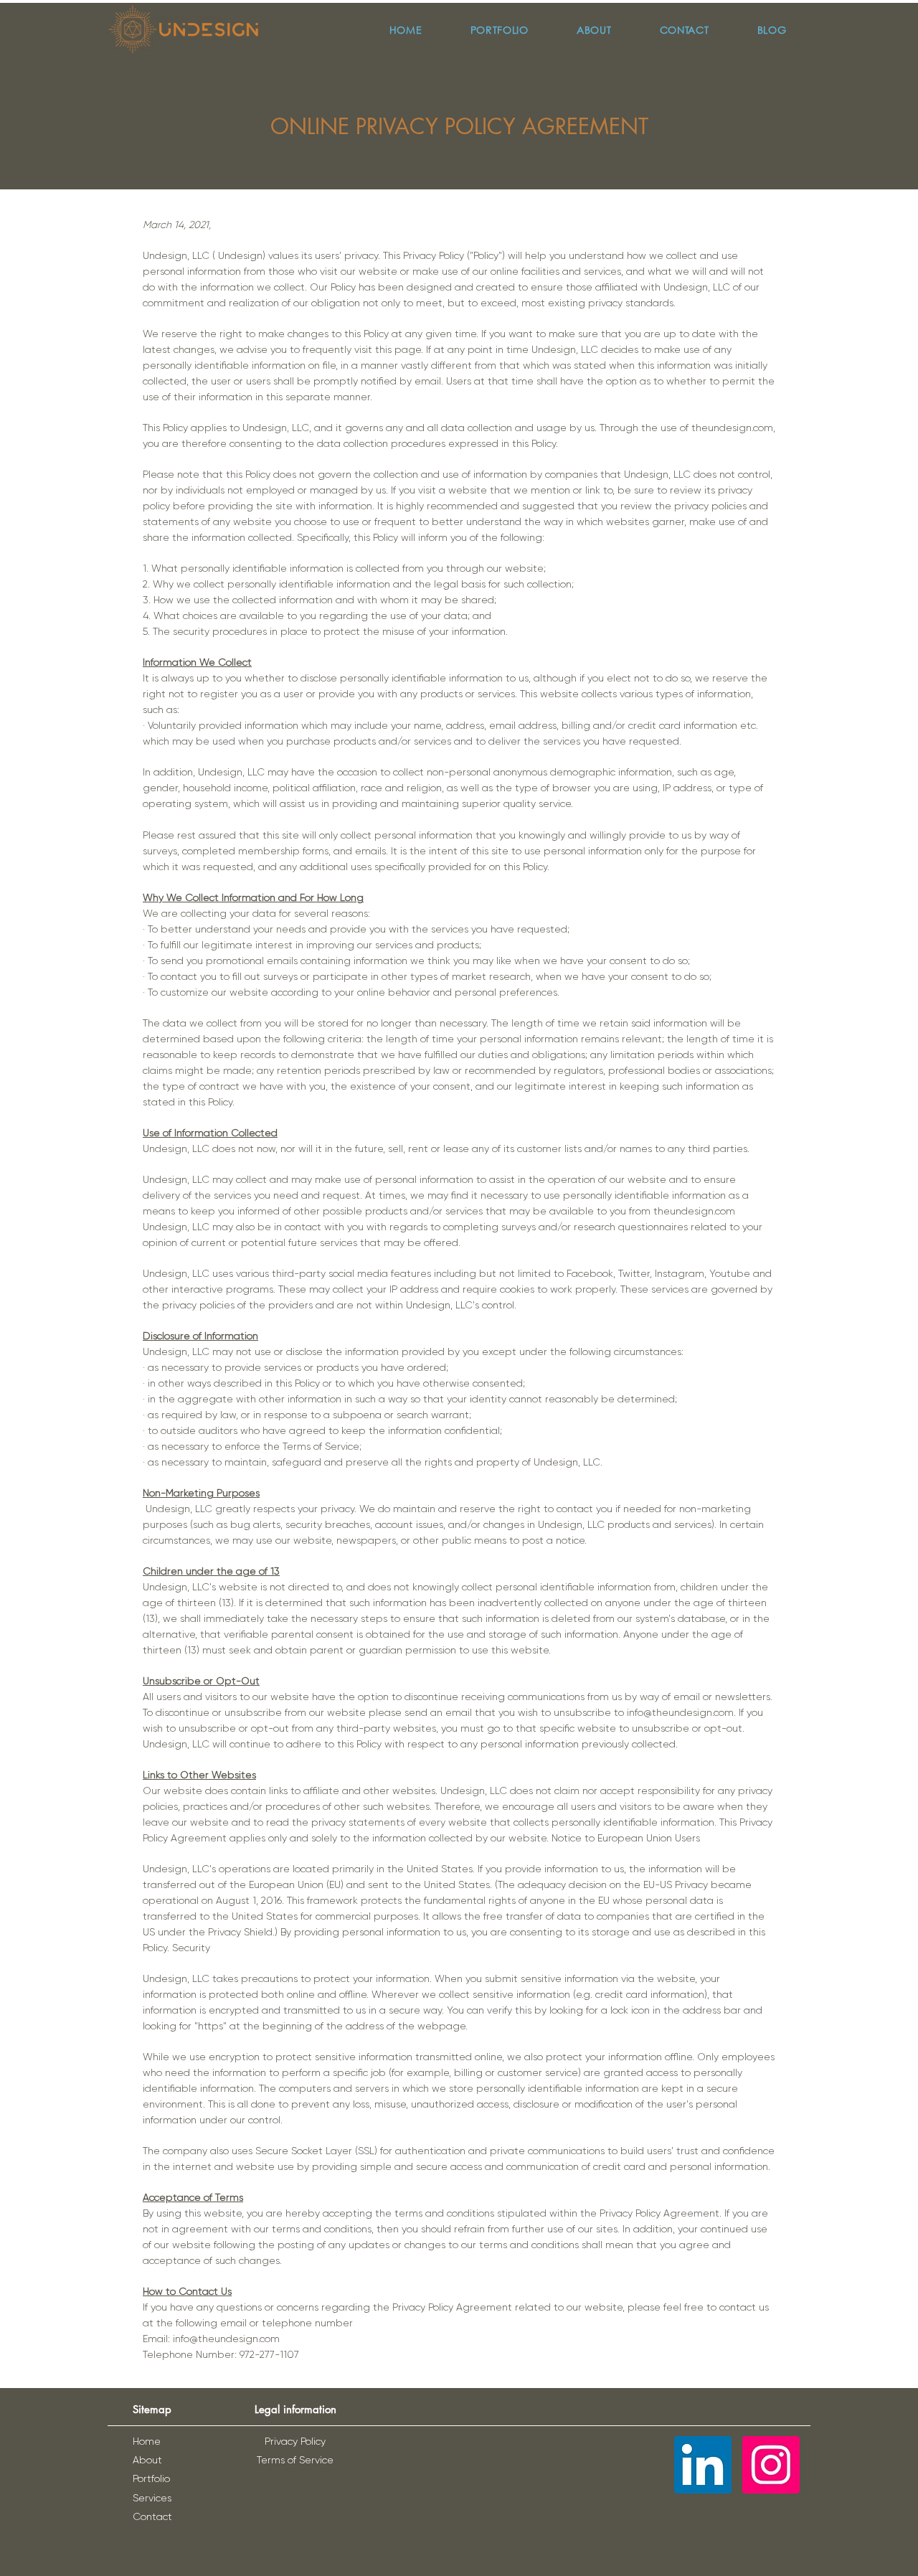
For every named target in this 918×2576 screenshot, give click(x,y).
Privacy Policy (295, 2441)
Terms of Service (295, 2460)
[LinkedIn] (703, 2465)
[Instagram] (771, 2465)
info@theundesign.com (680, 1712)
